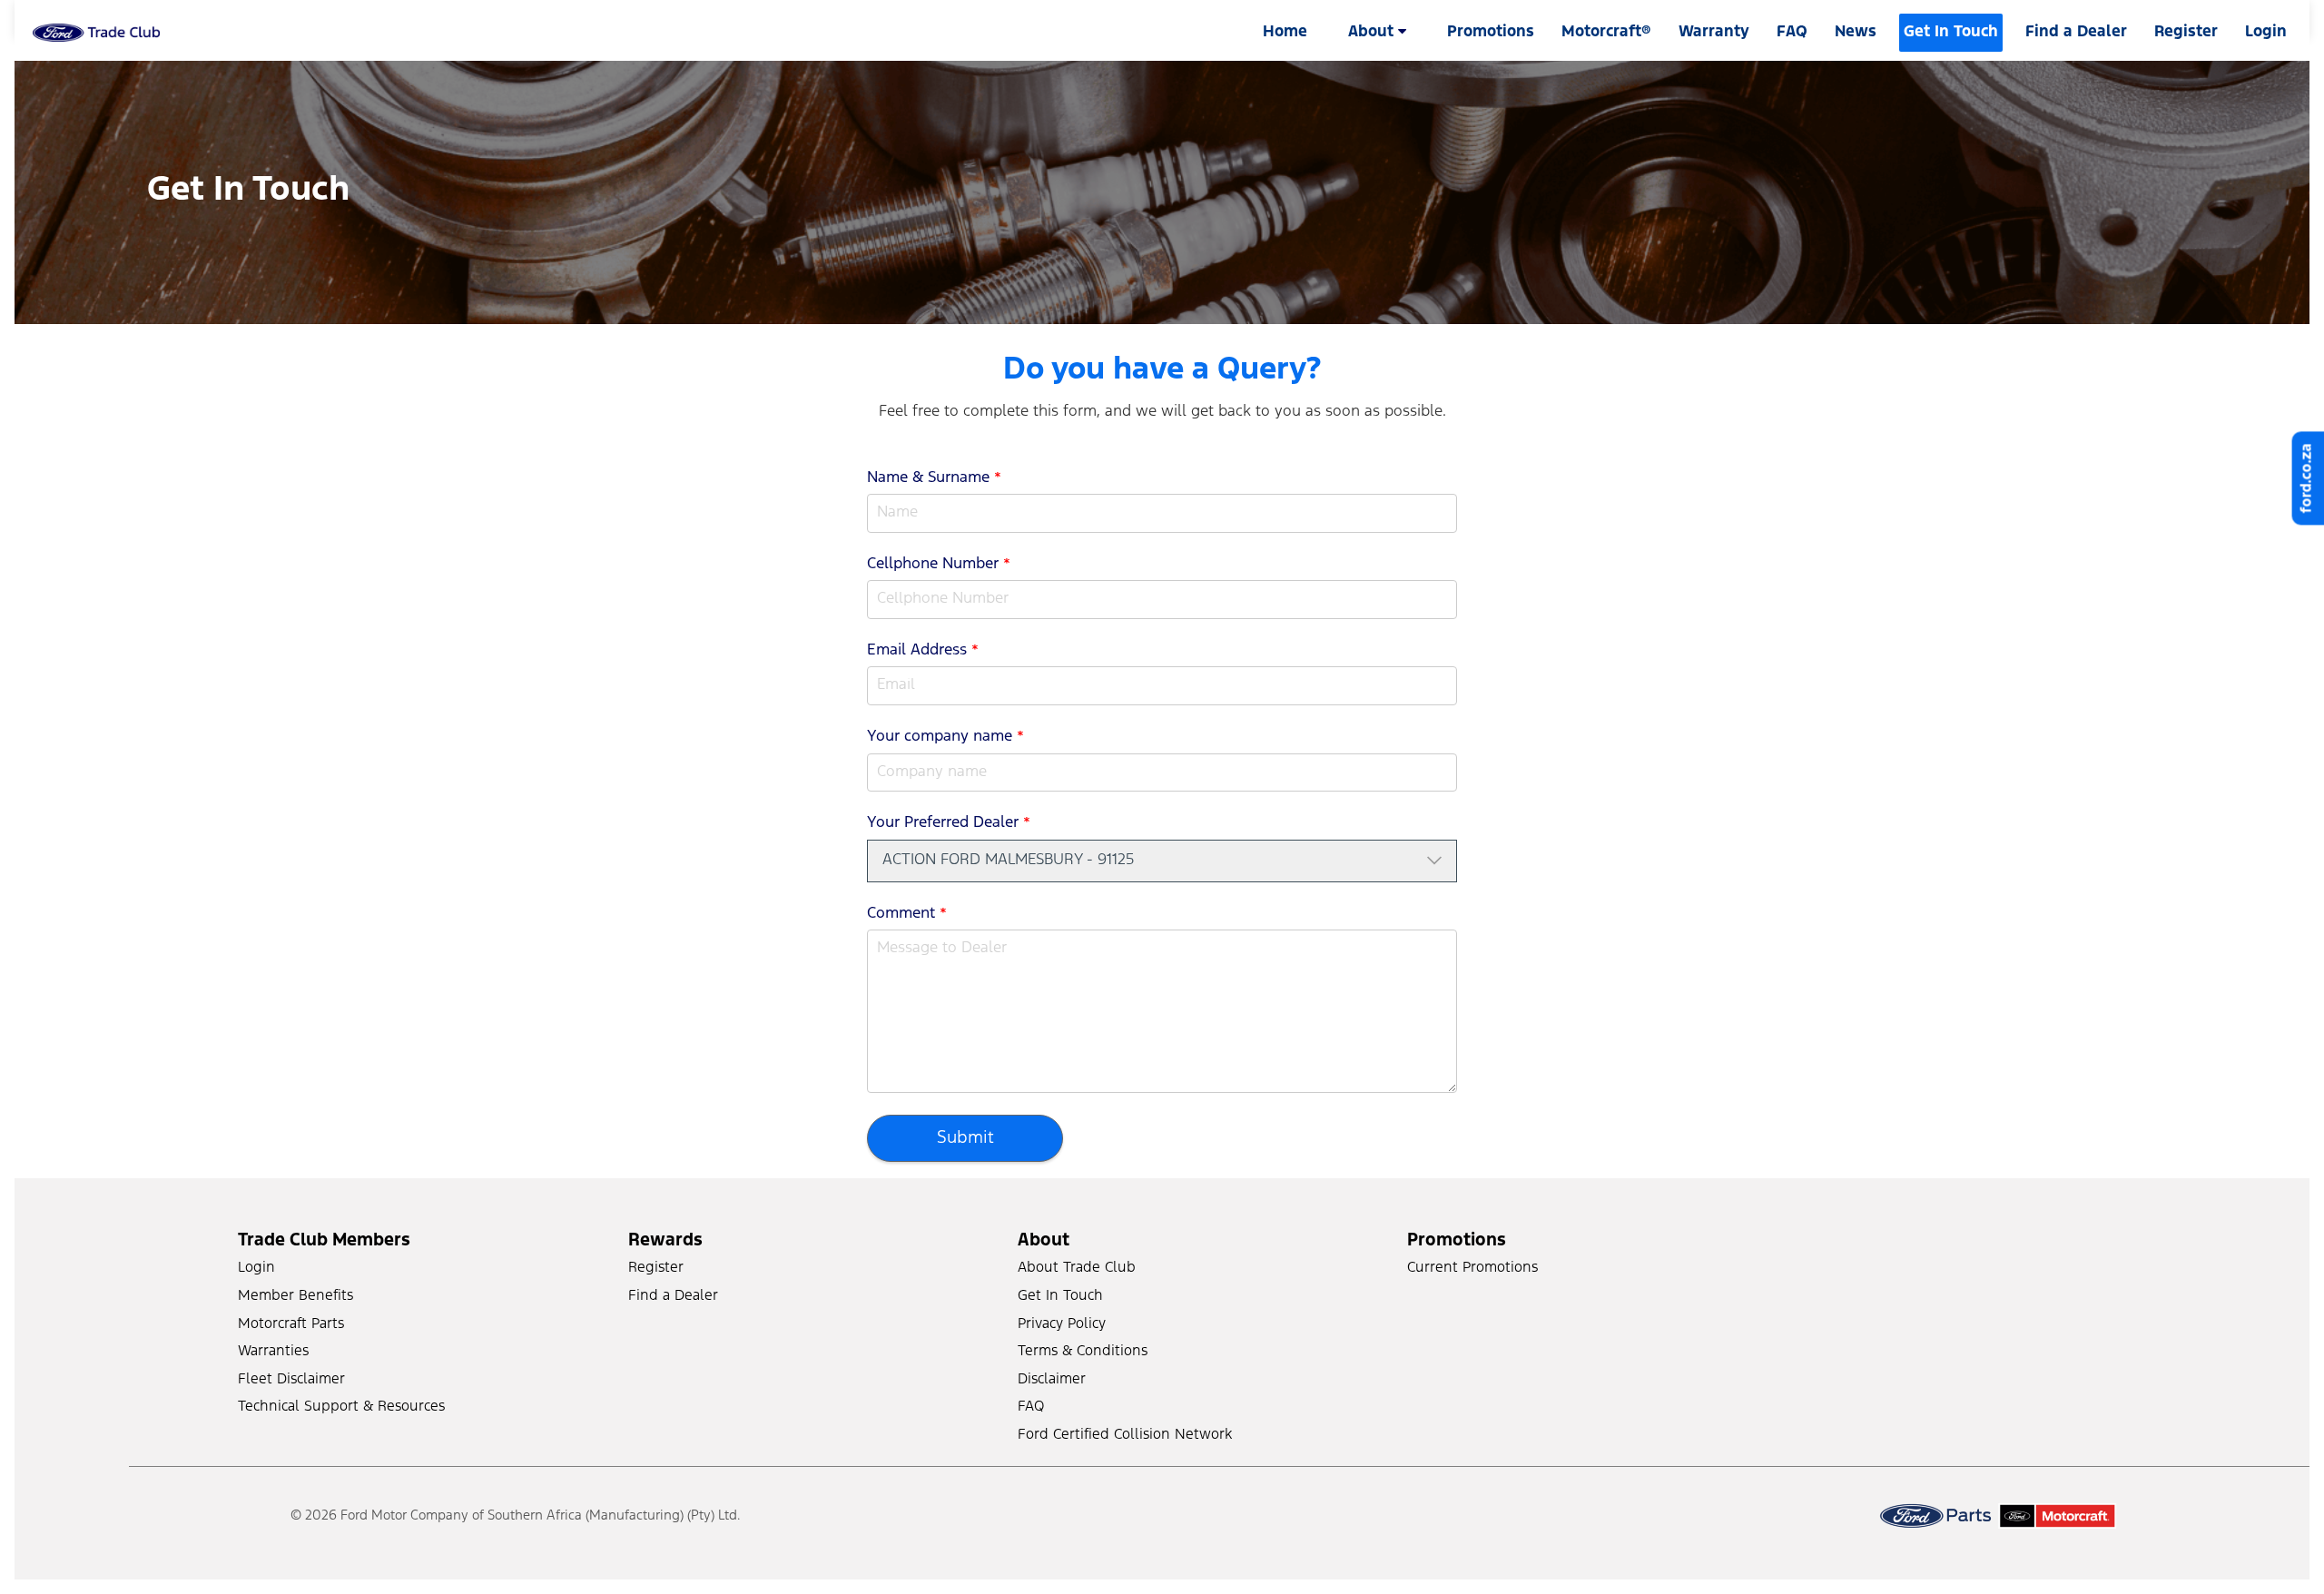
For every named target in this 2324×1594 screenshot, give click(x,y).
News (1856, 32)
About (1373, 32)
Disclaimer (1052, 1379)
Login (256, 1268)
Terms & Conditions (1083, 1351)
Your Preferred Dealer (949, 823)
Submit (965, 1138)
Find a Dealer (2076, 32)
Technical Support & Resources (341, 1407)
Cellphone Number (939, 564)
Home (1285, 32)
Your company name (945, 737)
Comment (907, 914)
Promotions (1491, 32)
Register (2186, 32)
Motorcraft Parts (291, 1324)
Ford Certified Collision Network (1125, 1435)
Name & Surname (934, 478)
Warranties (273, 1351)
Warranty (1714, 32)
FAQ (1792, 32)
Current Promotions (1472, 1268)
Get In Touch (1951, 32)
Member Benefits (295, 1296)
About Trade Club (1077, 1268)
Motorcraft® (1606, 32)
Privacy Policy (1062, 1324)
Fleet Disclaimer (291, 1379)
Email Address (923, 650)
